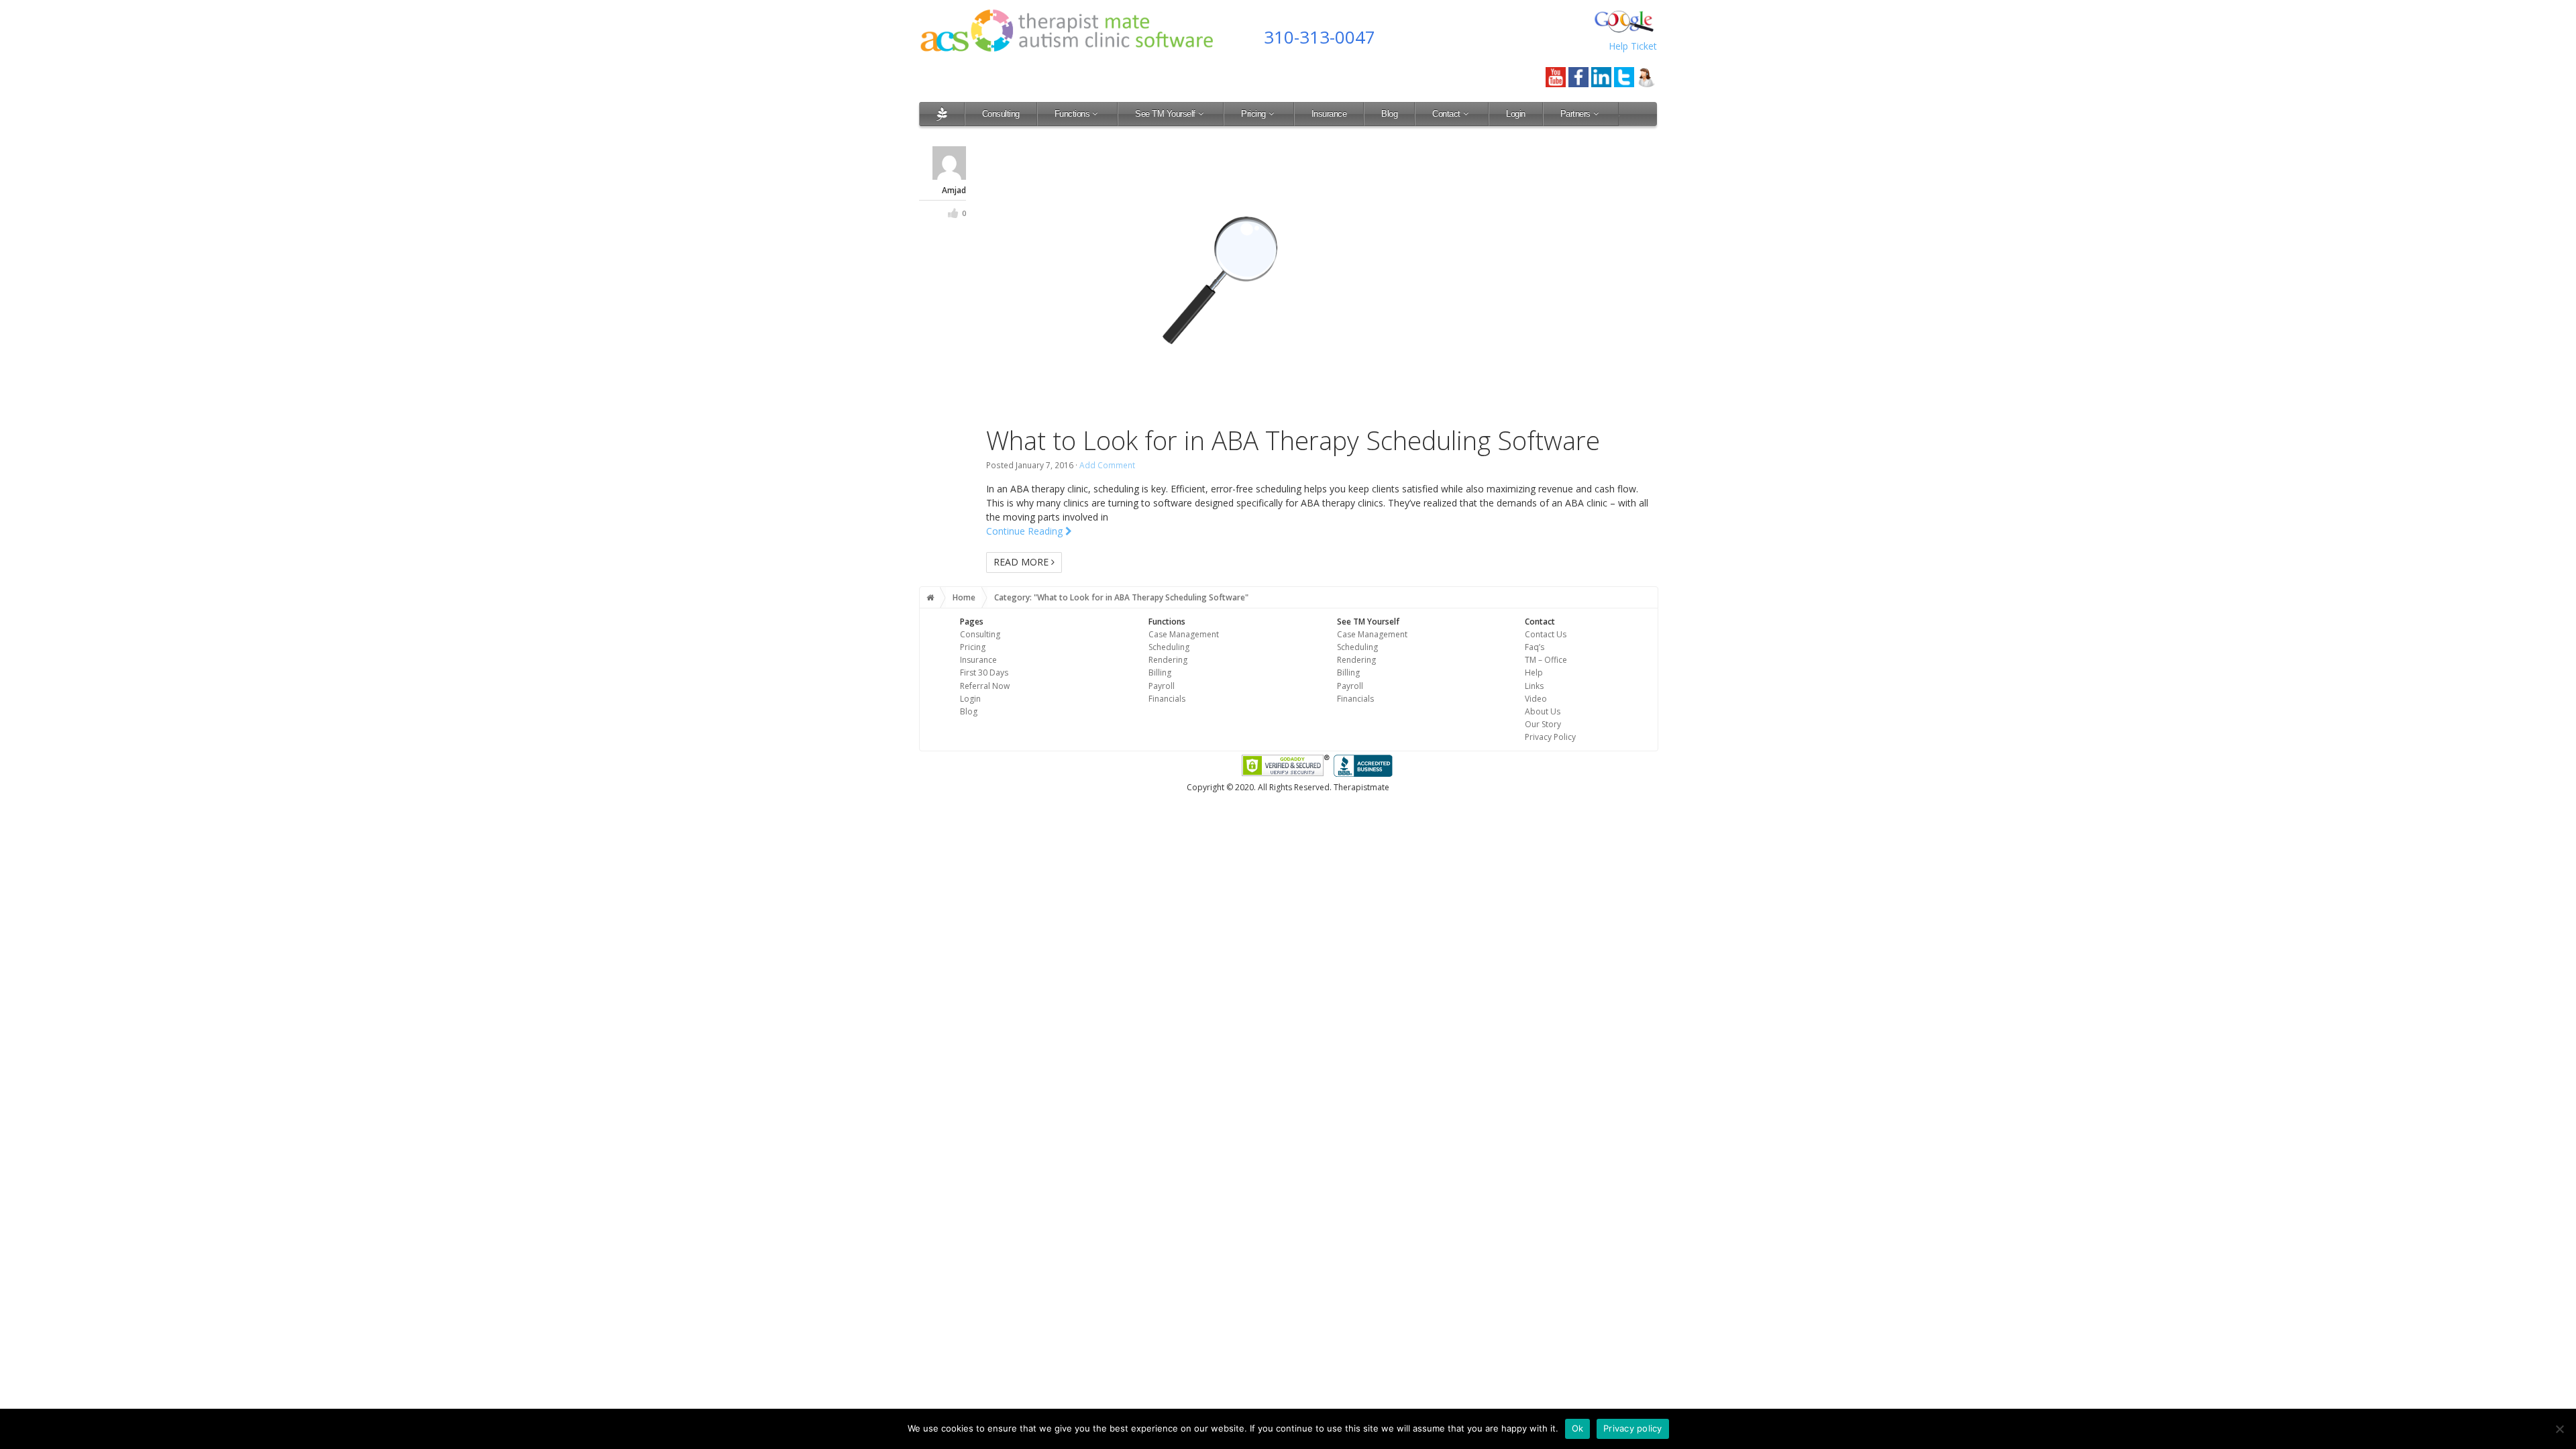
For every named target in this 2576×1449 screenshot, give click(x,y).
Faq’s (1535, 647)
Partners (1575, 114)
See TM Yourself (1165, 114)
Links (1534, 686)
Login (1516, 114)
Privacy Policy (1550, 737)
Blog (1389, 114)
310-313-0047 (1320, 37)
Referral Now (985, 686)
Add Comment (1107, 465)
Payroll (1162, 686)
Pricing (1253, 114)
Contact (1446, 114)
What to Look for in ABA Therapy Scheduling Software (1293, 440)
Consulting (1001, 114)
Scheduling (1169, 647)
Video (1536, 699)
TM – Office (1546, 660)
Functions (1072, 114)
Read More (1022, 562)
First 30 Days (984, 673)
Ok (1578, 1428)
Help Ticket (1633, 46)
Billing (1160, 673)
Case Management (1184, 634)
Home (964, 597)
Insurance (1329, 114)
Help (1534, 673)
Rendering (1168, 660)
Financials (1167, 699)
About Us (1543, 711)
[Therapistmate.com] (942, 114)
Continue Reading (1026, 531)
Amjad (954, 190)
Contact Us (1546, 634)
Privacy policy (1633, 1428)
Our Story (1543, 724)
